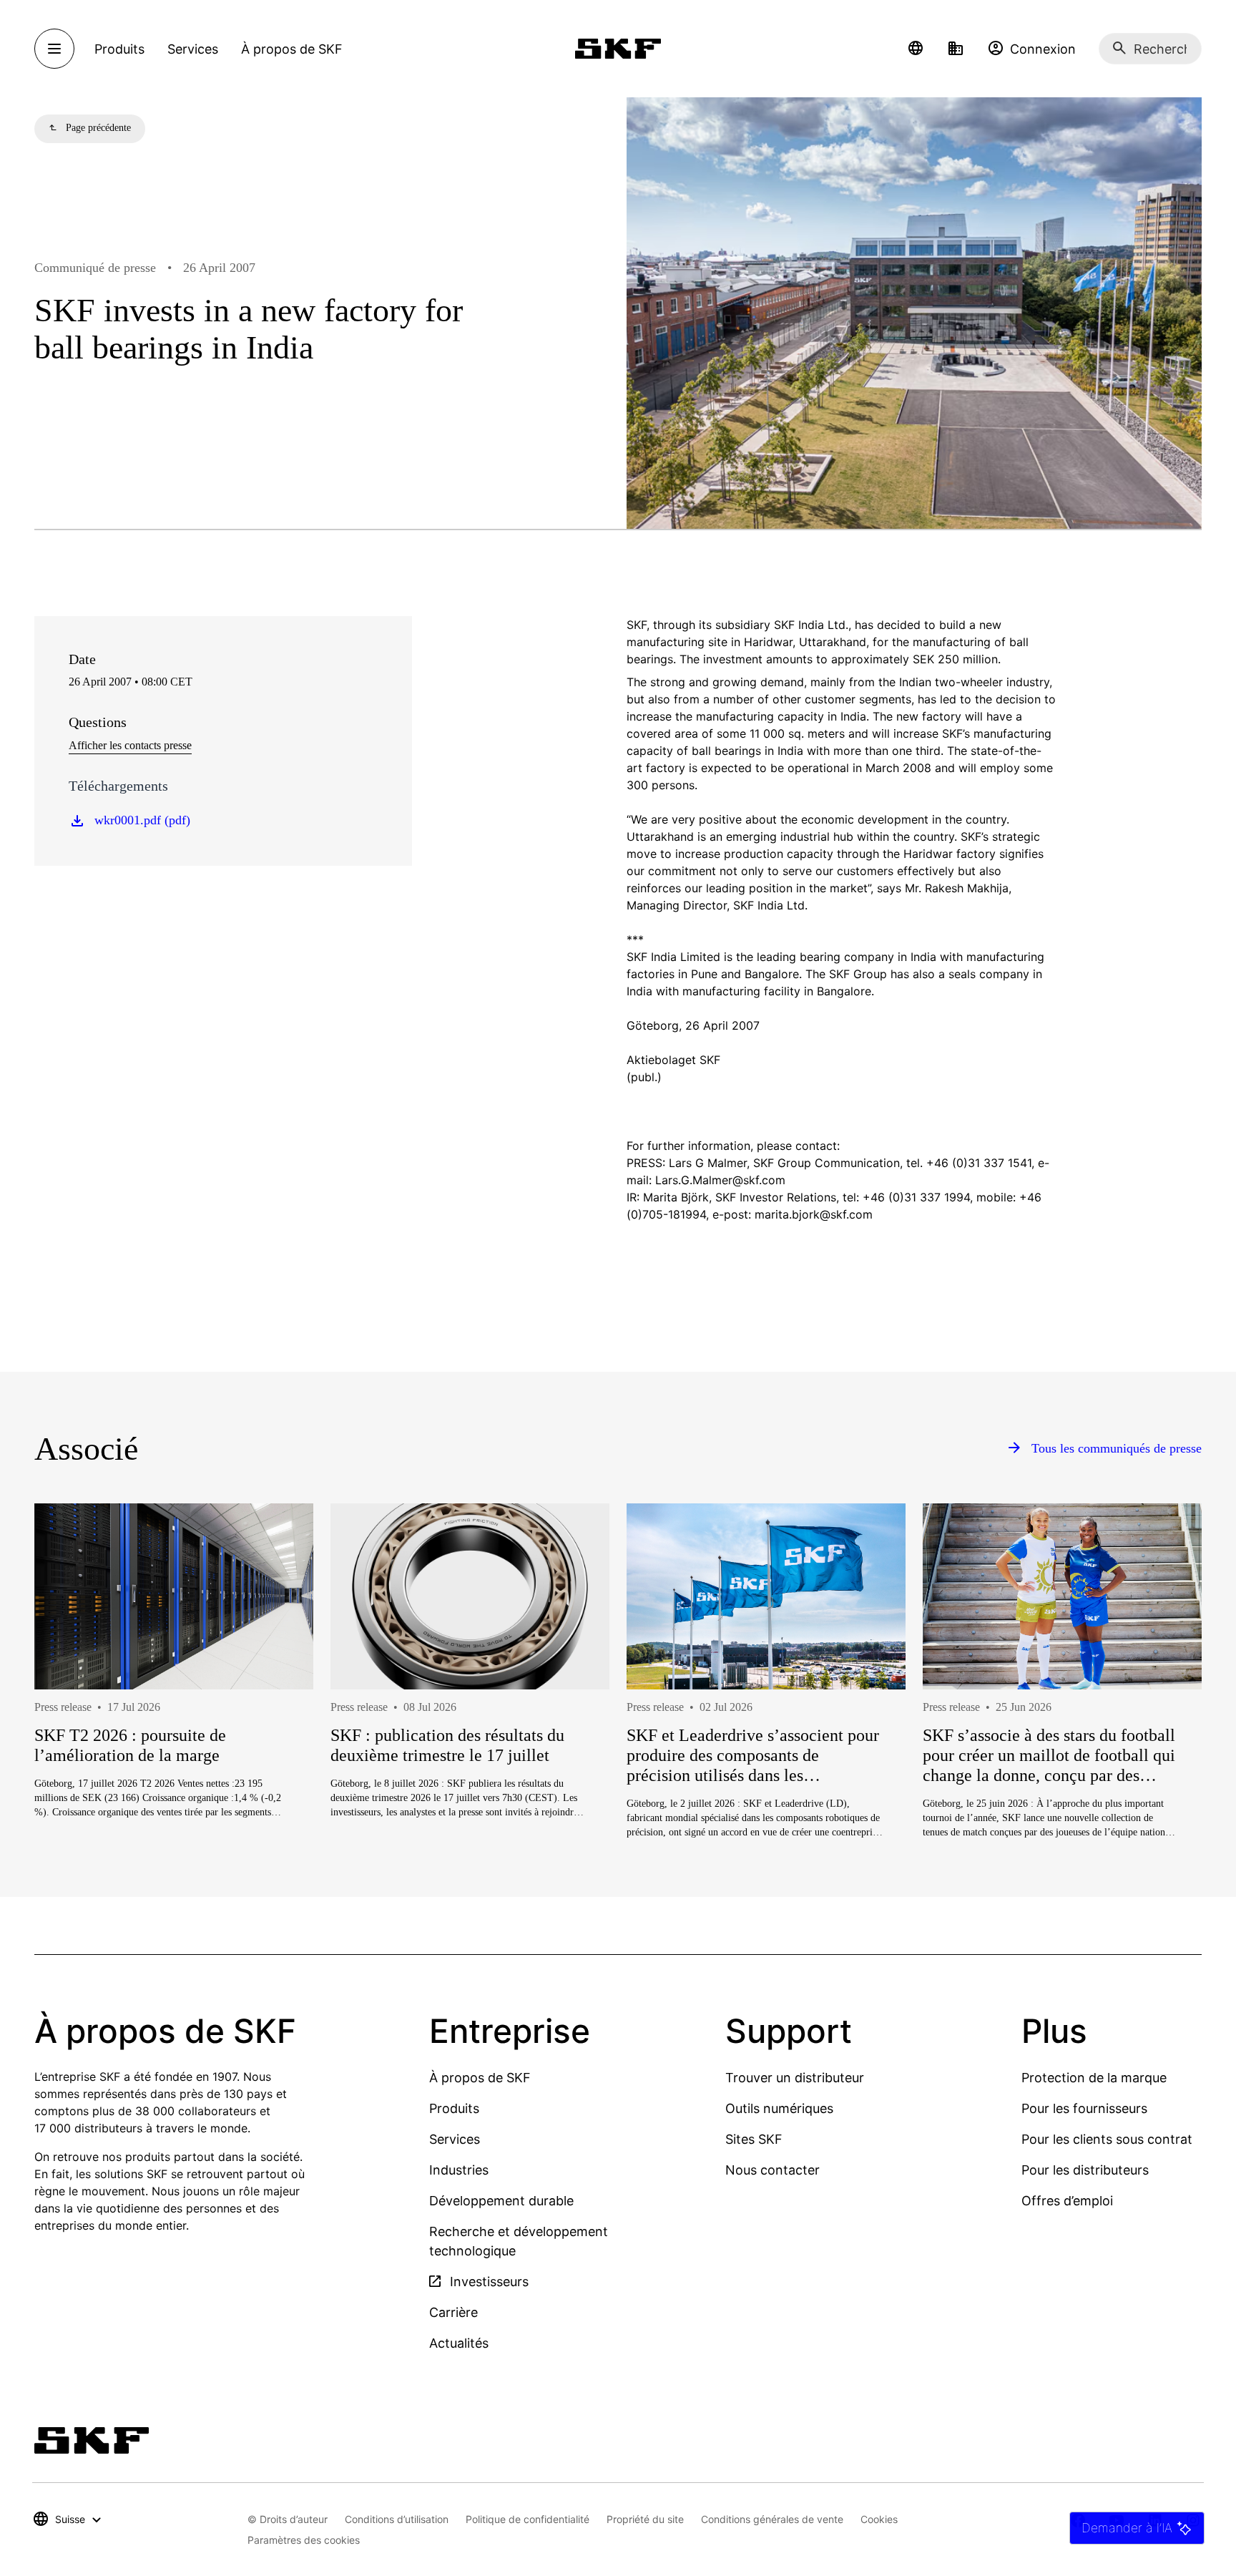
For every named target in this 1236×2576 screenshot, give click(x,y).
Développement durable (501, 2201)
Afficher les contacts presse (130, 745)
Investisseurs (487, 2282)
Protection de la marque (1094, 2078)
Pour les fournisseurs (1084, 2108)
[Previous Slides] (72, 1722)
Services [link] (193, 49)
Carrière (453, 2312)
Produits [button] (119, 49)
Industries (459, 2170)
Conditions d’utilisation (397, 2519)
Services (455, 2139)
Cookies (879, 2519)
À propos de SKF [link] (292, 49)
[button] (916, 49)
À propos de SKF (480, 2078)
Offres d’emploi (1067, 2201)
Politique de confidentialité (528, 2519)
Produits (454, 2108)
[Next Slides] (1164, 1722)
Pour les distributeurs (1085, 2170)
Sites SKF (754, 2139)
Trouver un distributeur (795, 2078)
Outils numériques (779, 2108)
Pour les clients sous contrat (1107, 2139)
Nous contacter (772, 2170)
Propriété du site (645, 2519)
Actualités (459, 2343)
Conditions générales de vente (772, 2519)
